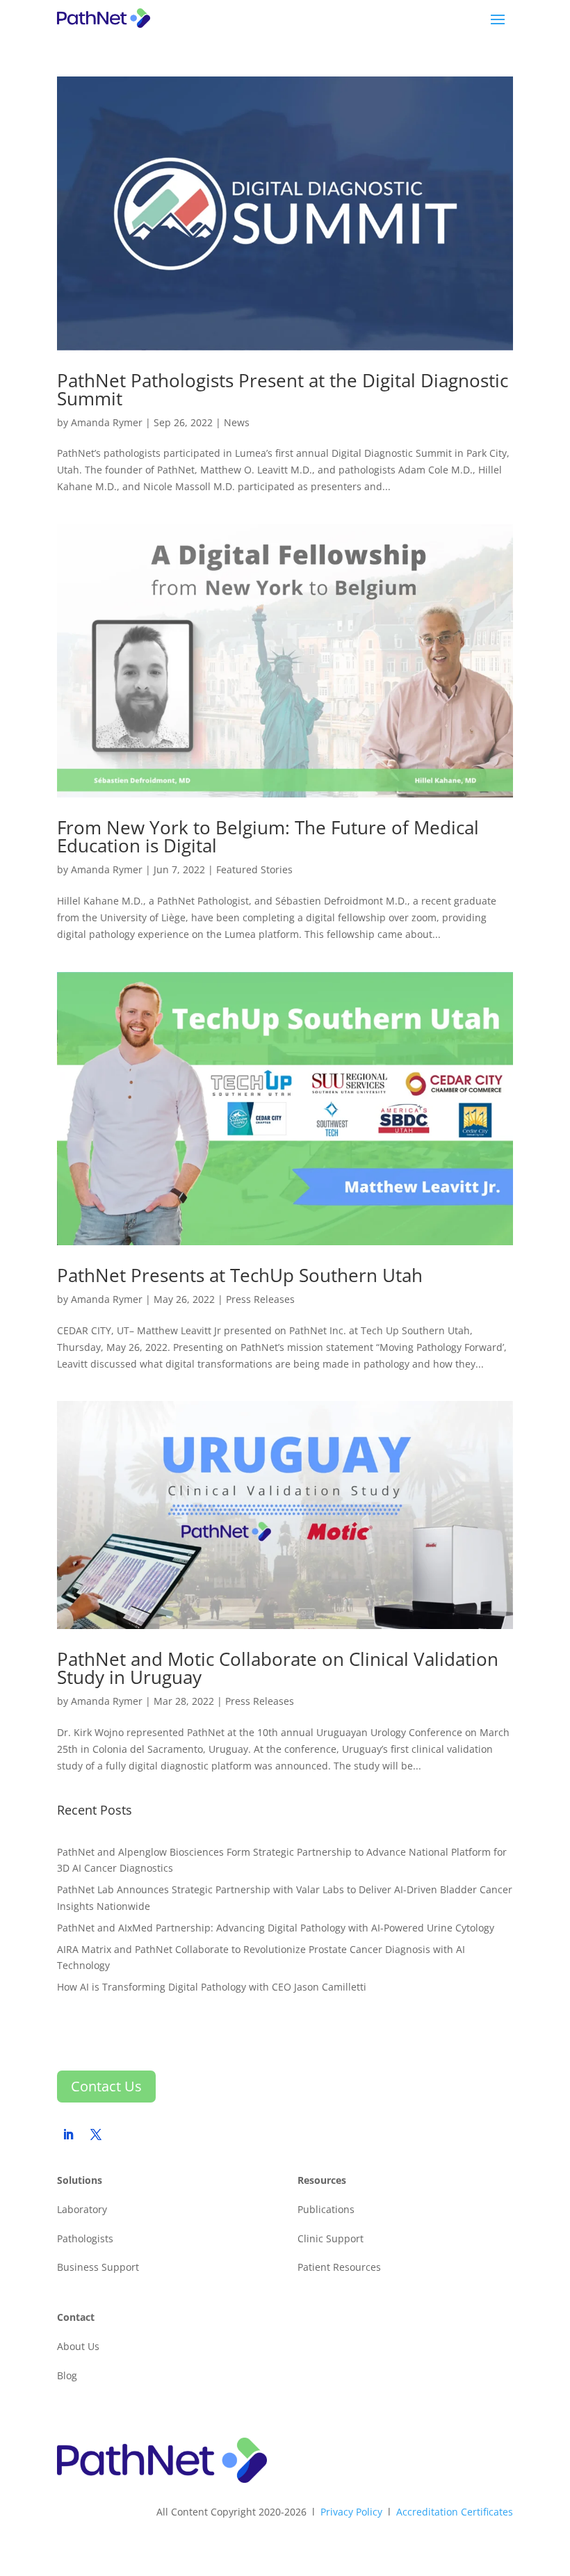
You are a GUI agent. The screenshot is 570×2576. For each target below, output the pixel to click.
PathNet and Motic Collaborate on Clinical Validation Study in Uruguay (278, 1668)
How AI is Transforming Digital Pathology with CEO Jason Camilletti (212, 1987)
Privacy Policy (351, 2512)
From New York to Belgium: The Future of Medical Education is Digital (268, 836)
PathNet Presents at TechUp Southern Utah (240, 1275)
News (237, 422)
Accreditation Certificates (455, 2512)
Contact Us (106, 2086)
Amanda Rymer (107, 422)
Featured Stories (254, 869)
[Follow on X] (96, 2134)
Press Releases (260, 1299)
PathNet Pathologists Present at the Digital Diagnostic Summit (283, 389)
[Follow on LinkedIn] (68, 2134)
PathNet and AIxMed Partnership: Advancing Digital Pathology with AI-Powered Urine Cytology (277, 1928)
